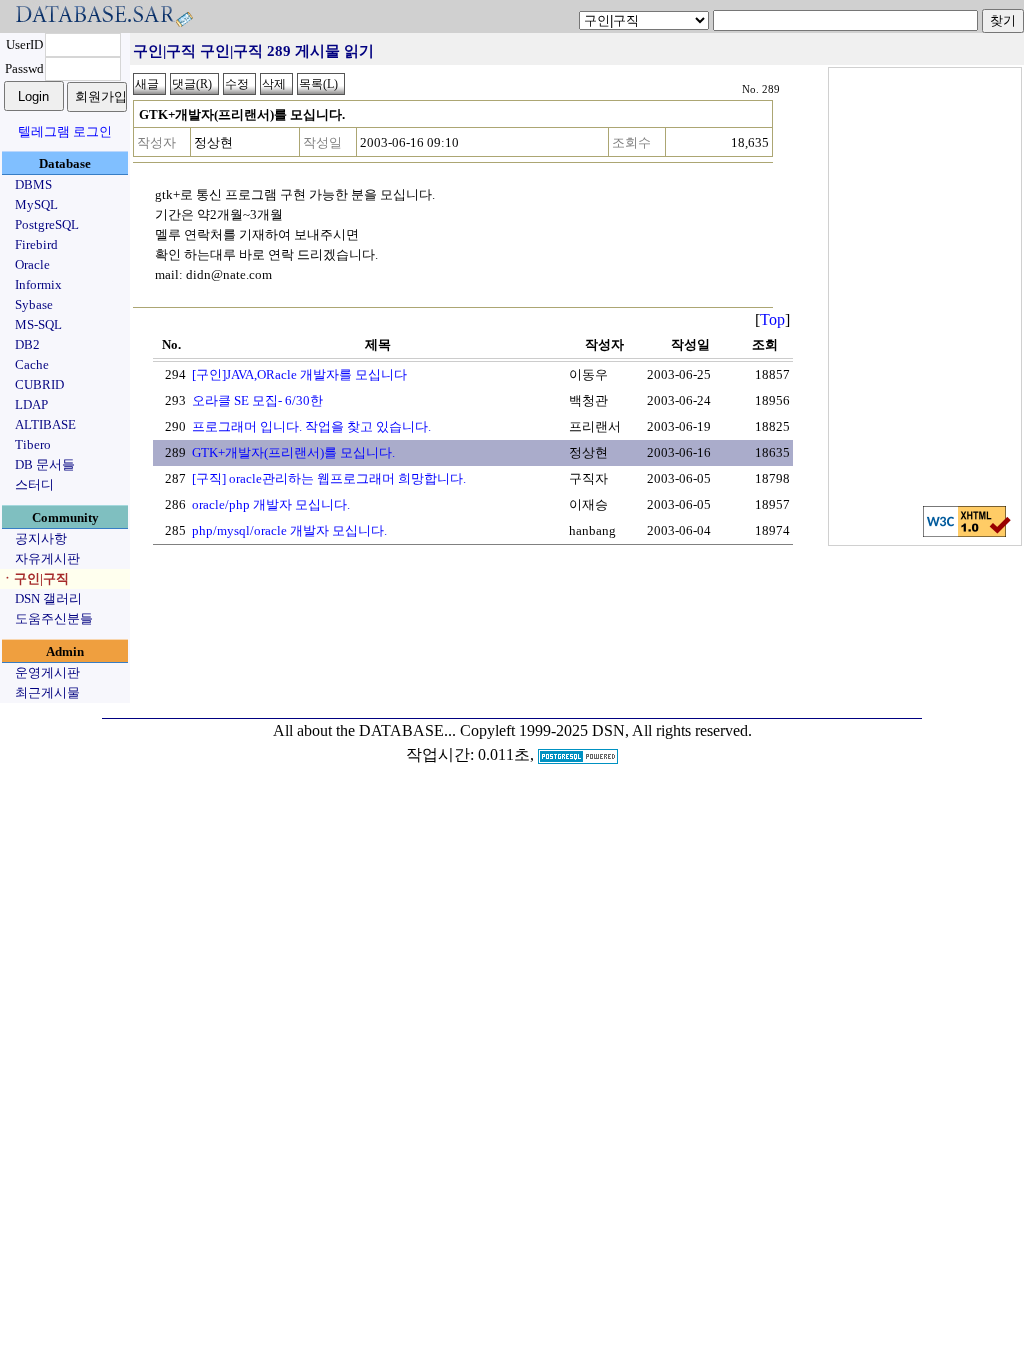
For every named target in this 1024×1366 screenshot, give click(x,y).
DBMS (33, 184)
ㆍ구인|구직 (35, 578)
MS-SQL (38, 324)
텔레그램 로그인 (65, 131)
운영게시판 (47, 672)
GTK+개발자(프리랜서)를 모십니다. (293, 452)
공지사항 (41, 538)
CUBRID (39, 384)
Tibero (33, 444)
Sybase (34, 304)
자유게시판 (47, 558)
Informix (38, 284)
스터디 (34, 484)
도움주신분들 (54, 618)
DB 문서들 (45, 464)
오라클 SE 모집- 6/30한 (257, 400)
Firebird (36, 244)
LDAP (31, 404)
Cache (32, 364)
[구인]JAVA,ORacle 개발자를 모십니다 (299, 374)
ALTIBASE (45, 424)
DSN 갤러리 (48, 598)
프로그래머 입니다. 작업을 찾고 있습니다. (311, 426)
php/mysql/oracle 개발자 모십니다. (289, 530)
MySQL (36, 204)
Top (772, 319)
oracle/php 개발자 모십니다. (271, 504)
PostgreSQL (47, 224)
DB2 (27, 344)
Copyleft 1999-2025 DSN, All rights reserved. (606, 730)
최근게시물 (47, 692)
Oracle (32, 264)
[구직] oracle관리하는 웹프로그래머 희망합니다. (329, 478)
